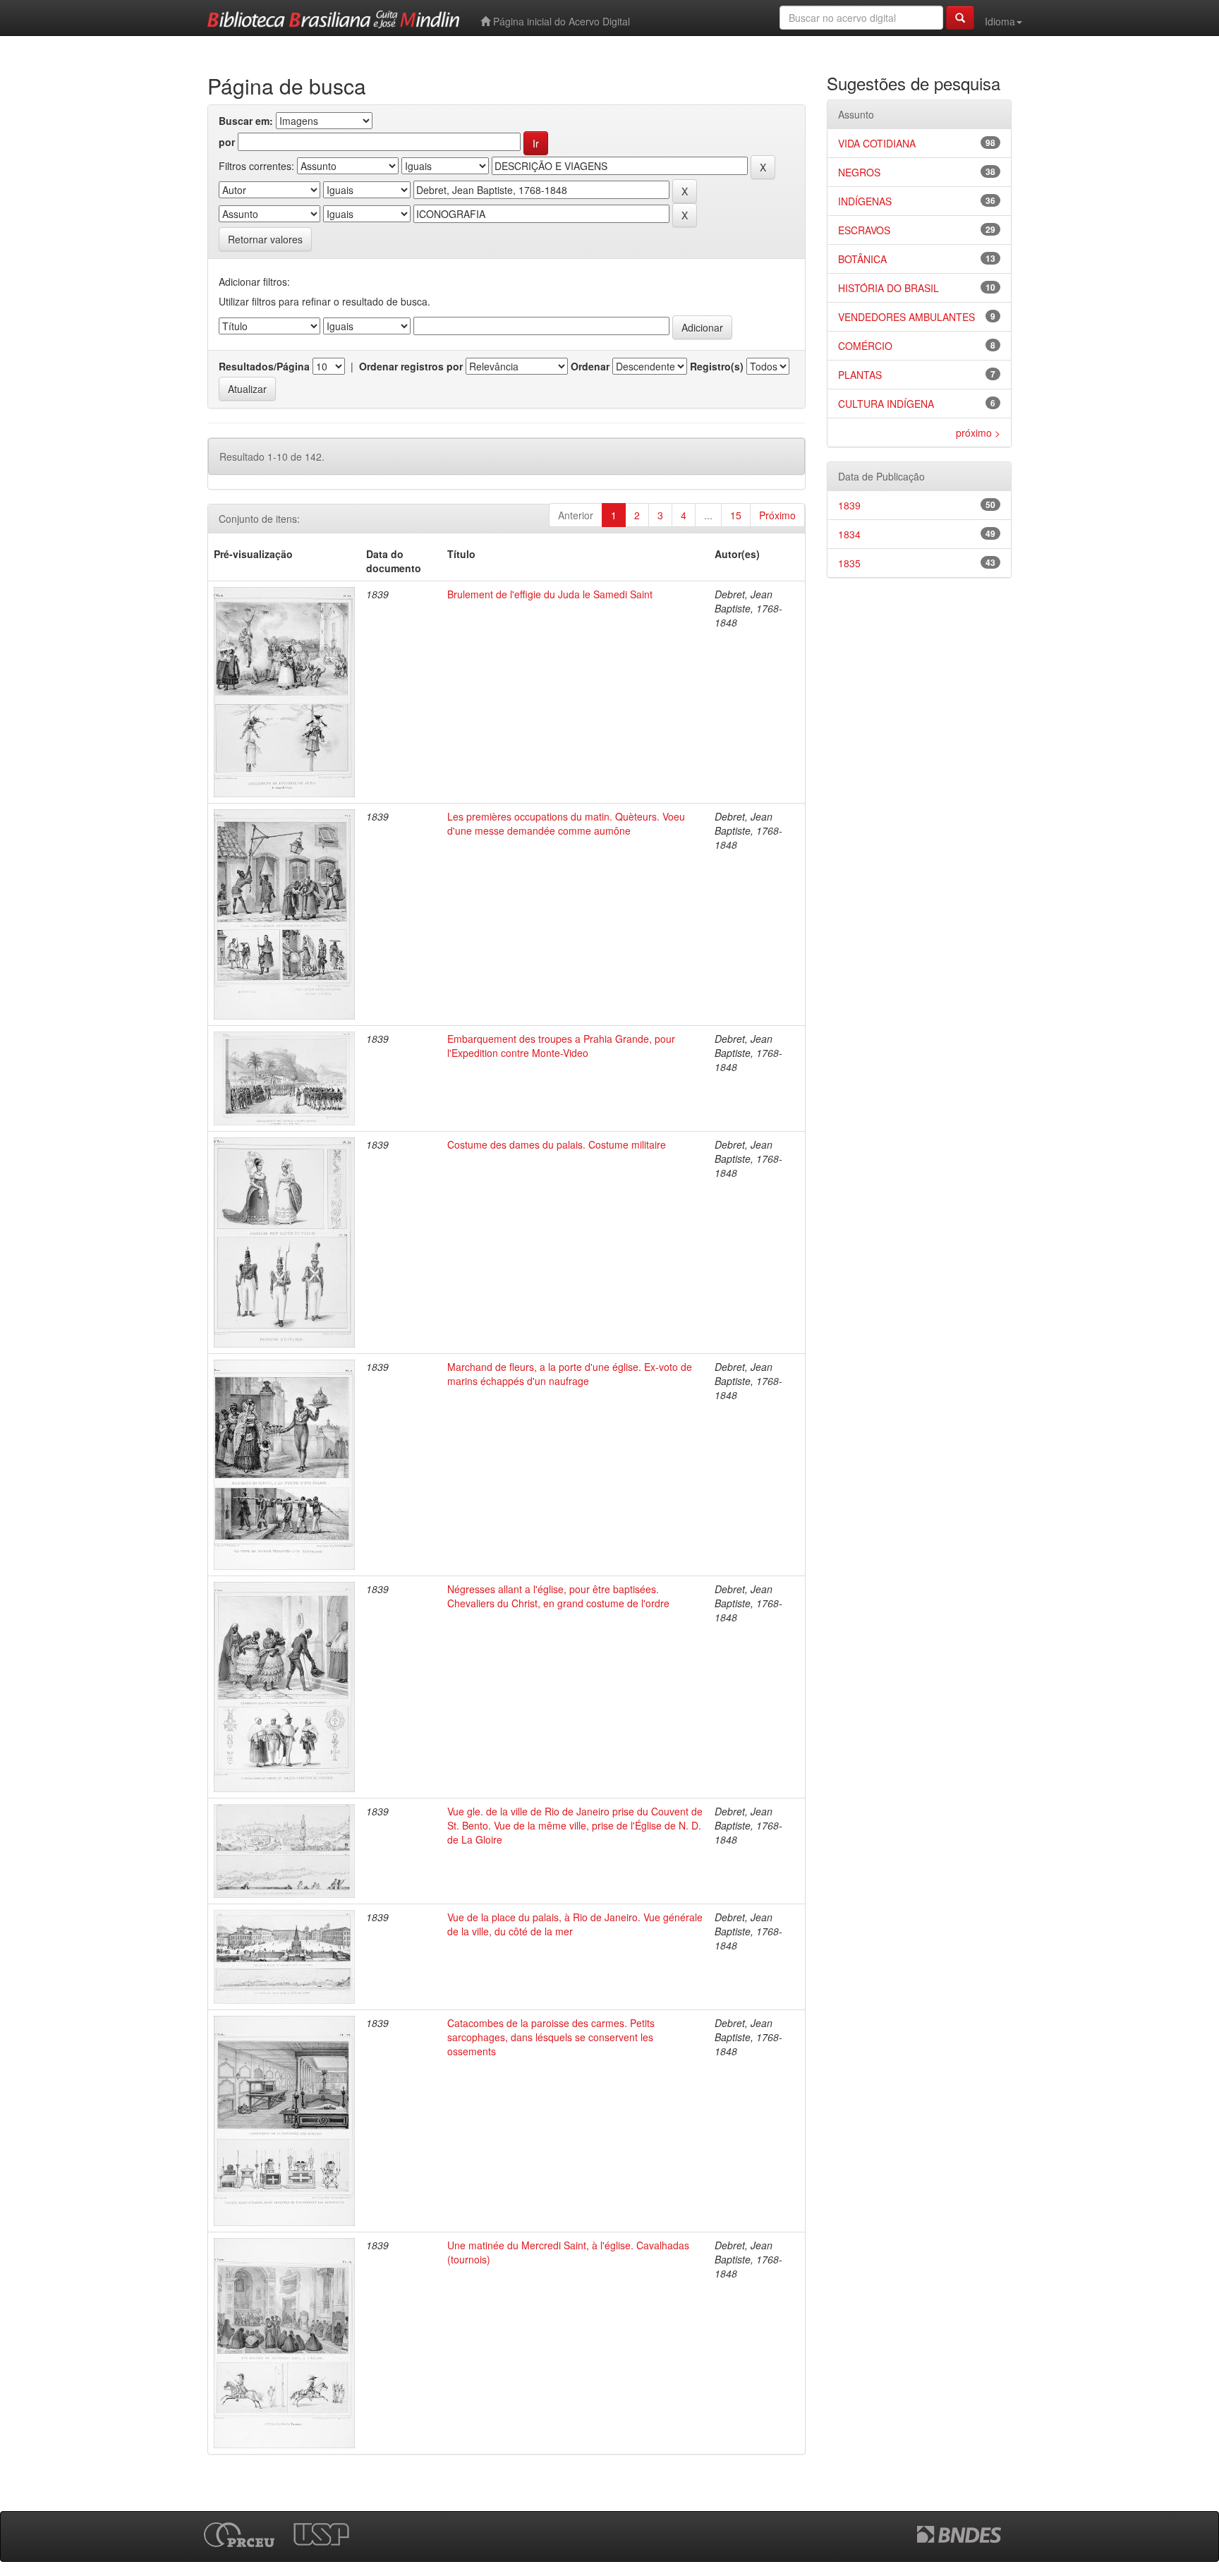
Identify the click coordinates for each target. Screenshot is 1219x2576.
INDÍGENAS (865, 201)
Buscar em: (246, 121)
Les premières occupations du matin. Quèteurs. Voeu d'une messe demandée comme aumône (566, 823)
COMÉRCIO (865, 346)
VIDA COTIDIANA (877, 143)
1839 (849, 505)
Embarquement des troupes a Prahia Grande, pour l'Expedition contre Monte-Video (561, 1046)
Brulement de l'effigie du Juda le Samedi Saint (550, 594)
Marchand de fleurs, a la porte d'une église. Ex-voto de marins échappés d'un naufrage (570, 1374)
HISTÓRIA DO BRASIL (889, 288)
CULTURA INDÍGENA (886, 404)
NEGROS (859, 172)
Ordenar (590, 366)
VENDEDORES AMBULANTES (906, 317)
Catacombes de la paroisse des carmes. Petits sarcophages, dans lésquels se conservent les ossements (551, 2037)
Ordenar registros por (411, 366)
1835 (849, 563)
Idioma (1000, 21)
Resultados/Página (264, 366)
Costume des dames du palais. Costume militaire (557, 1144)
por (227, 142)
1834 (849, 534)
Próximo (777, 515)
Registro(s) (717, 366)
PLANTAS (860, 375)
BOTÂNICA (862, 259)
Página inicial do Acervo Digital (560, 21)
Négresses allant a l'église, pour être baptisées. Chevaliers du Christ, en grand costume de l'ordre (558, 1596)
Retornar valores (265, 239)
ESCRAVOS (864, 230)
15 (736, 515)
